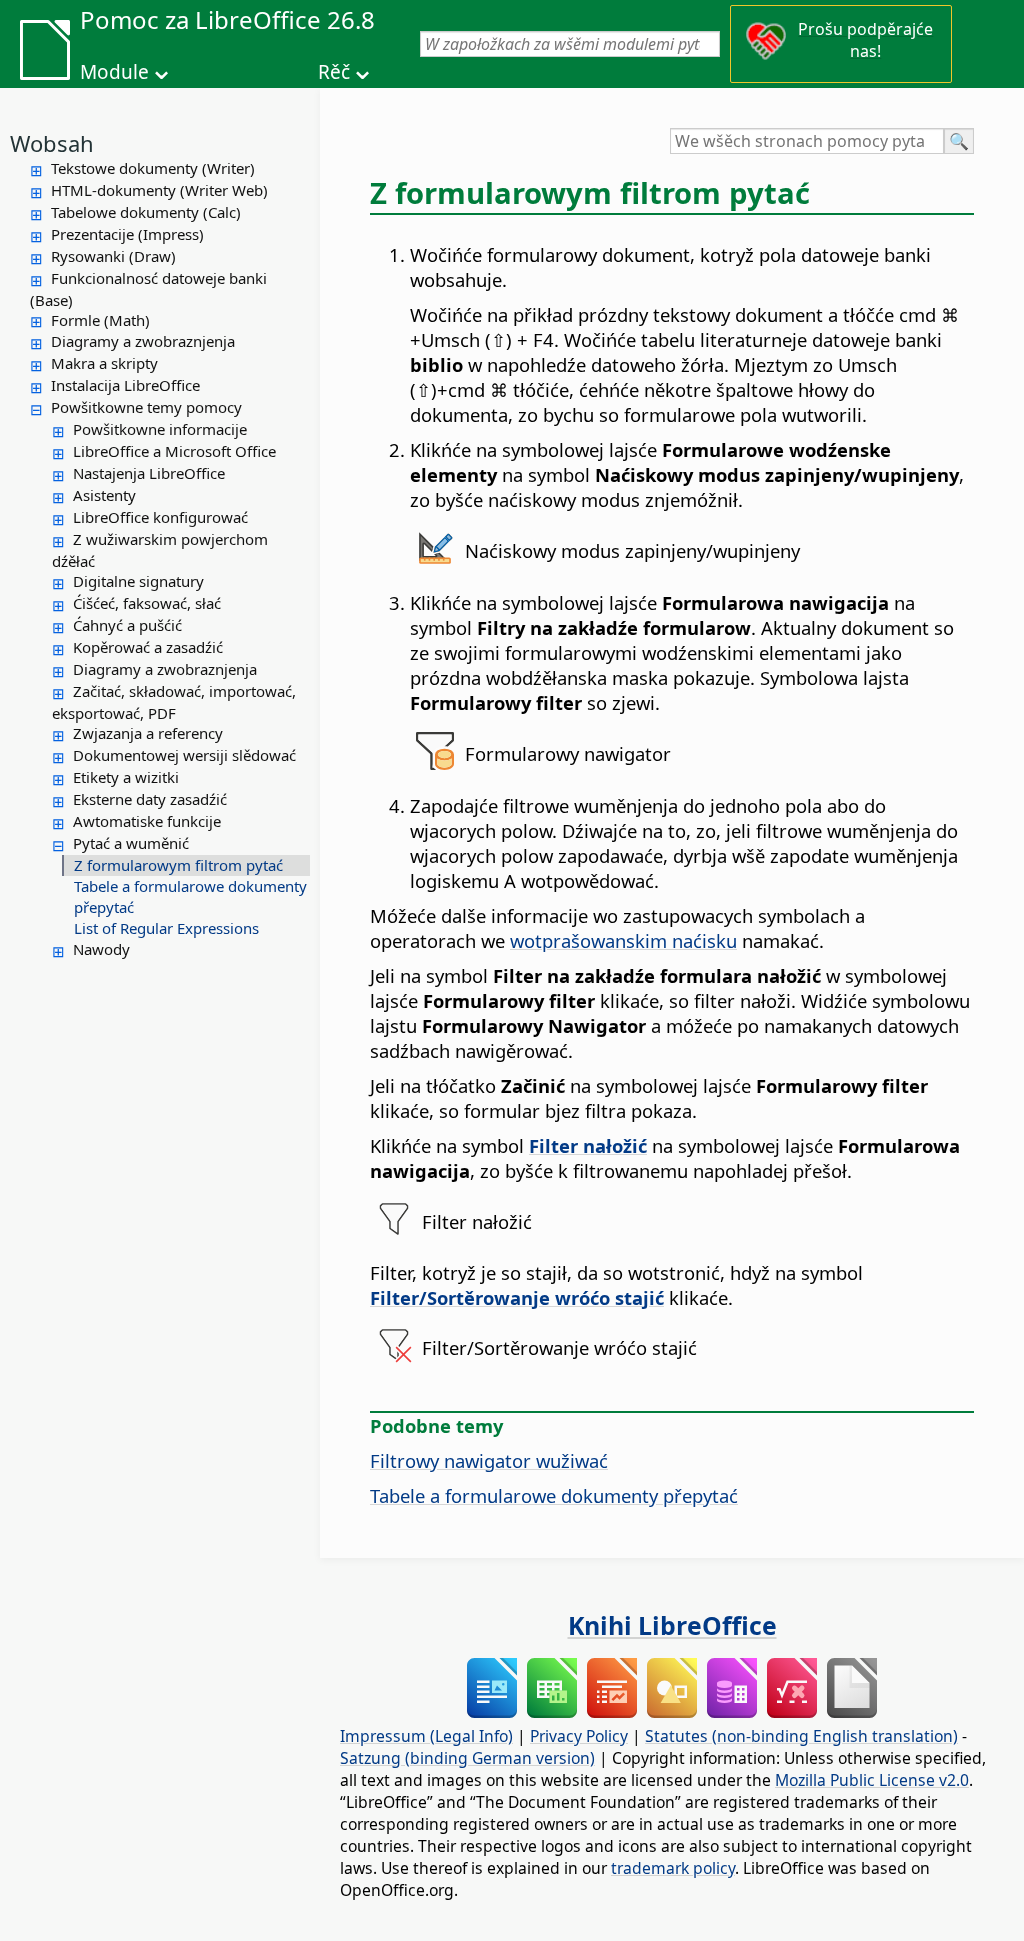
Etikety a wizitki (126, 777)
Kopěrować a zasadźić (148, 647)
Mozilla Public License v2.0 (872, 1780)
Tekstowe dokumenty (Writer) (153, 168)
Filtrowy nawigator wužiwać (489, 1460)
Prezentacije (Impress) (127, 234)
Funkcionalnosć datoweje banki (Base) (148, 289)
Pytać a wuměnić (131, 843)
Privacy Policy (579, 1736)
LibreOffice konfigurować (160, 517)
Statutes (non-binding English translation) (801, 1736)
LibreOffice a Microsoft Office (174, 451)
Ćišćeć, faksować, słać (147, 603)
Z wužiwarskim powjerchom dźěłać (160, 550)
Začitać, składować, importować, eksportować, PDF (174, 702)
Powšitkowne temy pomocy (146, 407)
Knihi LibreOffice (672, 1625)
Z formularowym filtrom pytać (178, 865)
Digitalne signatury (138, 581)
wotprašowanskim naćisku (623, 940)
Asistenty (104, 495)
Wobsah (52, 143)
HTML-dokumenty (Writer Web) (159, 190)
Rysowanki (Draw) (113, 256)
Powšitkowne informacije (160, 429)
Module (114, 72)
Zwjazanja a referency (148, 733)
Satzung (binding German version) (467, 1758)
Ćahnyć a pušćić (127, 625)
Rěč (334, 72)
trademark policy (673, 1868)
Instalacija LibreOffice (125, 385)
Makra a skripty (104, 363)
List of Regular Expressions (166, 928)
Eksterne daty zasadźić (150, 799)
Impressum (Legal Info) (426, 1736)
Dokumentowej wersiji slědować (184, 755)
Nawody (101, 949)
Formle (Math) (100, 320)
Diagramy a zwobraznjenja (143, 341)
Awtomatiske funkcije (147, 821)
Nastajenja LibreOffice (149, 473)
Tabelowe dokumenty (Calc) (146, 212)
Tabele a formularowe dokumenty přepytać (190, 896)
